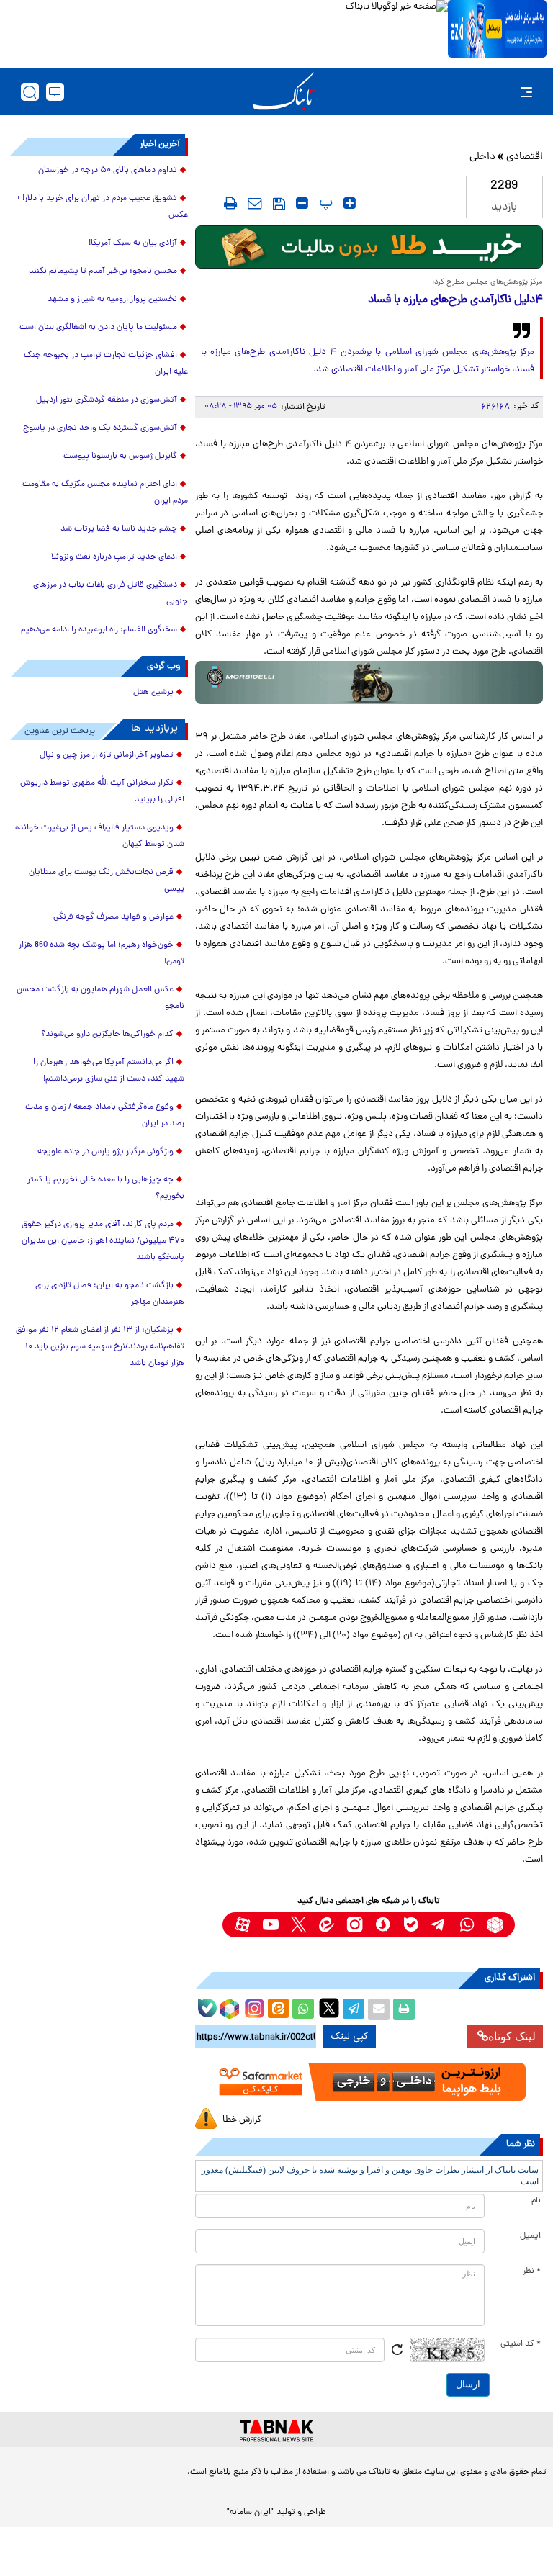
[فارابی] (369, 247)
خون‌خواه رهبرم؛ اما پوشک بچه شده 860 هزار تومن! (102, 954)
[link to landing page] (284, 92)
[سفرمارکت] (369, 2082)
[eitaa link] (327, 1925)
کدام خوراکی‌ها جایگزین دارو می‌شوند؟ (107, 1035)
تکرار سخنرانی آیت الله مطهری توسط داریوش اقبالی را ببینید (102, 792)
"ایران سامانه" (250, 2513)
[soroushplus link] (383, 1925)
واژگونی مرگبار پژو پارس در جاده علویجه (105, 1152)
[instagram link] (355, 1925)
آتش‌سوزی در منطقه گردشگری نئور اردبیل (107, 400)
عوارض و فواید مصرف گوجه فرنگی (113, 917)
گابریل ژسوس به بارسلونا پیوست (120, 456)
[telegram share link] (354, 2009)
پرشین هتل (153, 693)
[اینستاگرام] (253, 2007)
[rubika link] (495, 1925)
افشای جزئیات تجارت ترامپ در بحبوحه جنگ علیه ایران (106, 364)
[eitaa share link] (278, 2009)
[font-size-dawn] (302, 203)
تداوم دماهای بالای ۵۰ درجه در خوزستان (108, 171)
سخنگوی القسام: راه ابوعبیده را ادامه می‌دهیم (99, 630)
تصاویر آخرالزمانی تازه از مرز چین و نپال (107, 755)
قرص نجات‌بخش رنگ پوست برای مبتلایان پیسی (107, 881)
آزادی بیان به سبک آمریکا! (133, 243)
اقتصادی (525, 157)
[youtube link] (270, 1925)
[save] (279, 204)
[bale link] (411, 1925)
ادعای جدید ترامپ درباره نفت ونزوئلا (114, 557)
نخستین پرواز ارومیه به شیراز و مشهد (112, 300)
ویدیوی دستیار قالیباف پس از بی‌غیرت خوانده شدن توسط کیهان (100, 836)
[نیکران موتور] (369, 683)
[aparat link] (242, 1925)
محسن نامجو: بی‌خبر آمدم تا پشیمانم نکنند (103, 271)
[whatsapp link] (467, 1925)
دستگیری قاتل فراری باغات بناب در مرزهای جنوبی (111, 594)
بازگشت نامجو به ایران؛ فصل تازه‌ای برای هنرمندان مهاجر (110, 1294)
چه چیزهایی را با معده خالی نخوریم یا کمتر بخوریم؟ (106, 1188)
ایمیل (530, 2236)
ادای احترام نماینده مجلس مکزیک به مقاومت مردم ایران (105, 493)
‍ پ (324, 203)
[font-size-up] (350, 203)
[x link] (298, 1925)
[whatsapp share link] (303, 2009)
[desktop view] (55, 92)
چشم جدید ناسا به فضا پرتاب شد (119, 529)
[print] (230, 203)
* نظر (532, 2271)
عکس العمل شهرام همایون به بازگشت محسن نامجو (100, 998)
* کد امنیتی (521, 2344)
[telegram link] (439, 1925)
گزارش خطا (242, 2120)
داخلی (482, 157)
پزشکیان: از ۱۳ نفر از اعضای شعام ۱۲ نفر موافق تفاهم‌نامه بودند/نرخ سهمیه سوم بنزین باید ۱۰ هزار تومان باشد (100, 1347)
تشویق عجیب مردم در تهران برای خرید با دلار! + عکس (102, 207)
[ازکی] (497, 29)
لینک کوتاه (512, 2036)
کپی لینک (350, 2037)
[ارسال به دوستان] (379, 2009)
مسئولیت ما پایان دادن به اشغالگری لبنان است (98, 328)
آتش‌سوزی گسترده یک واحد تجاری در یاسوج (100, 428)
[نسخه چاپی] (404, 2009)
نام (536, 2201)
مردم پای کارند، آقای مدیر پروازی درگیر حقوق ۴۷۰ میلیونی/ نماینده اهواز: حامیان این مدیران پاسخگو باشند (103, 1241)
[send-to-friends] (255, 203)
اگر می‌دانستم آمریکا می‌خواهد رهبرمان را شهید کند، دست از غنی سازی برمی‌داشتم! (109, 1071)
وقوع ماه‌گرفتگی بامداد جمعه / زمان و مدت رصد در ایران (105, 1116)
